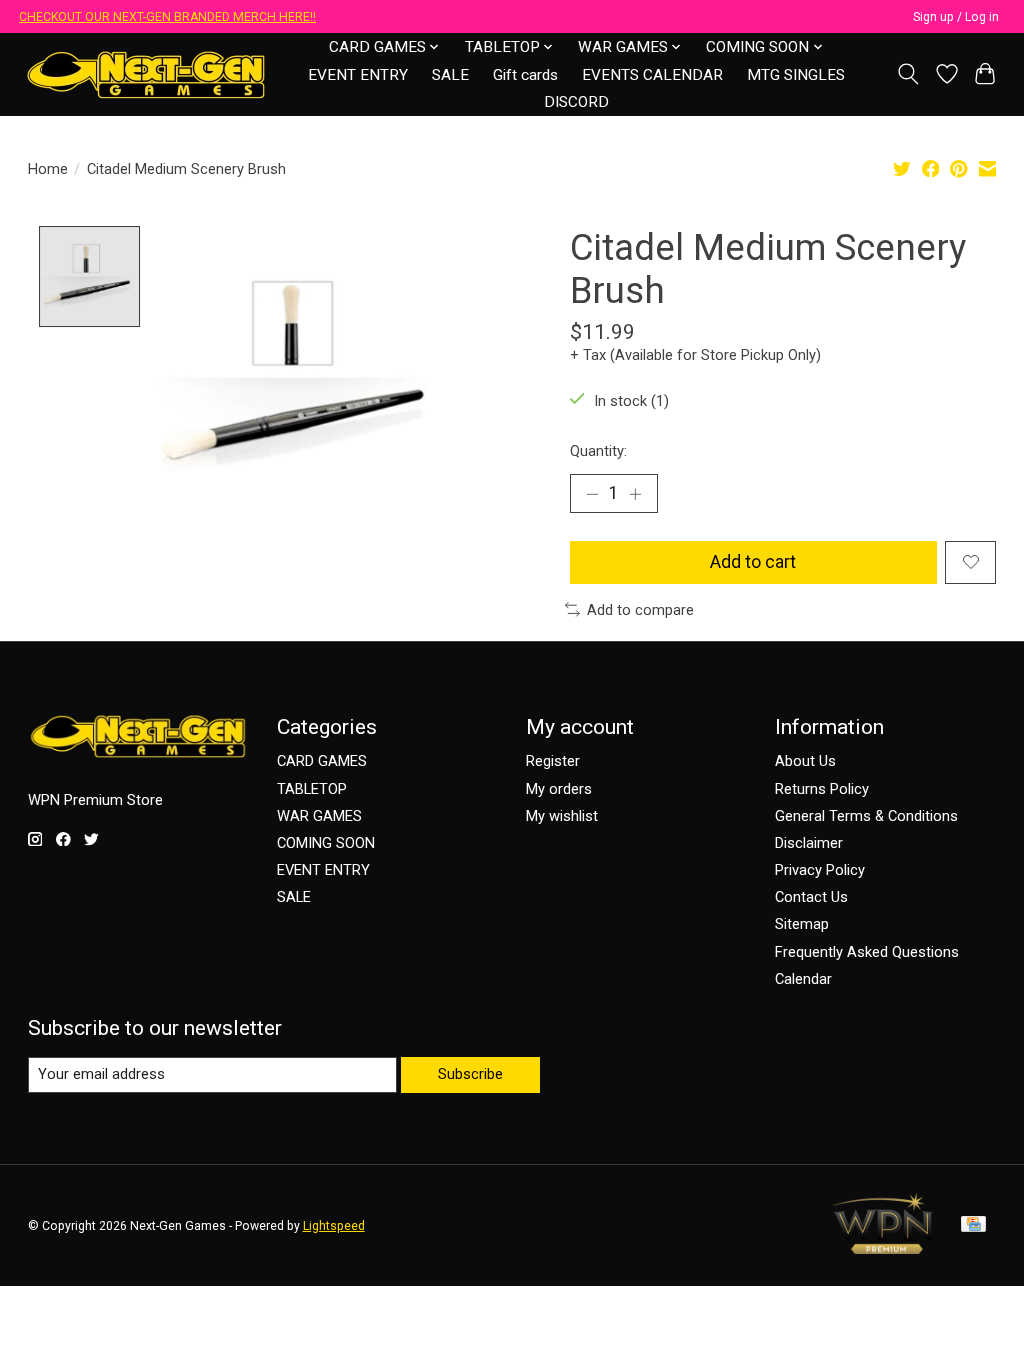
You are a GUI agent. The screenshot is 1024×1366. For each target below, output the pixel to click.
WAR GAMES (319, 816)
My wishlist (562, 816)
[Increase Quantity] (635, 494)
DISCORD (576, 102)
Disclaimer (809, 843)
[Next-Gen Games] (146, 74)
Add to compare (640, 610)
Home (48, 169)
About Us (805, 761)
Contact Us (811, 897)
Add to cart (753, 562)
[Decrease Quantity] (592, 494)
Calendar (803, 979)
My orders (559, 789)
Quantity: (598, 451)
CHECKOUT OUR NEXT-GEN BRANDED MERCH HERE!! (167, 17)
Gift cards (525, 75)
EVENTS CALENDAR (652, 75)
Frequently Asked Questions (867, 952)
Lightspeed (334, 1226)
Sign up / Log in (956, 17)
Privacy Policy (820, 870)
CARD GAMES (322, 761)
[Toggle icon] (907, 74)
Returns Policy (822, 789)
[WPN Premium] (883, 1248)
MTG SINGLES (796, 75)
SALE (450, 75)
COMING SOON (326, 843)
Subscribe (470, 1074)
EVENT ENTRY (358, 75)
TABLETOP (312, 789)
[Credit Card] (973, 1225)
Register (553, 761)
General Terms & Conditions (866, 816)
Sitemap (802, 924)
